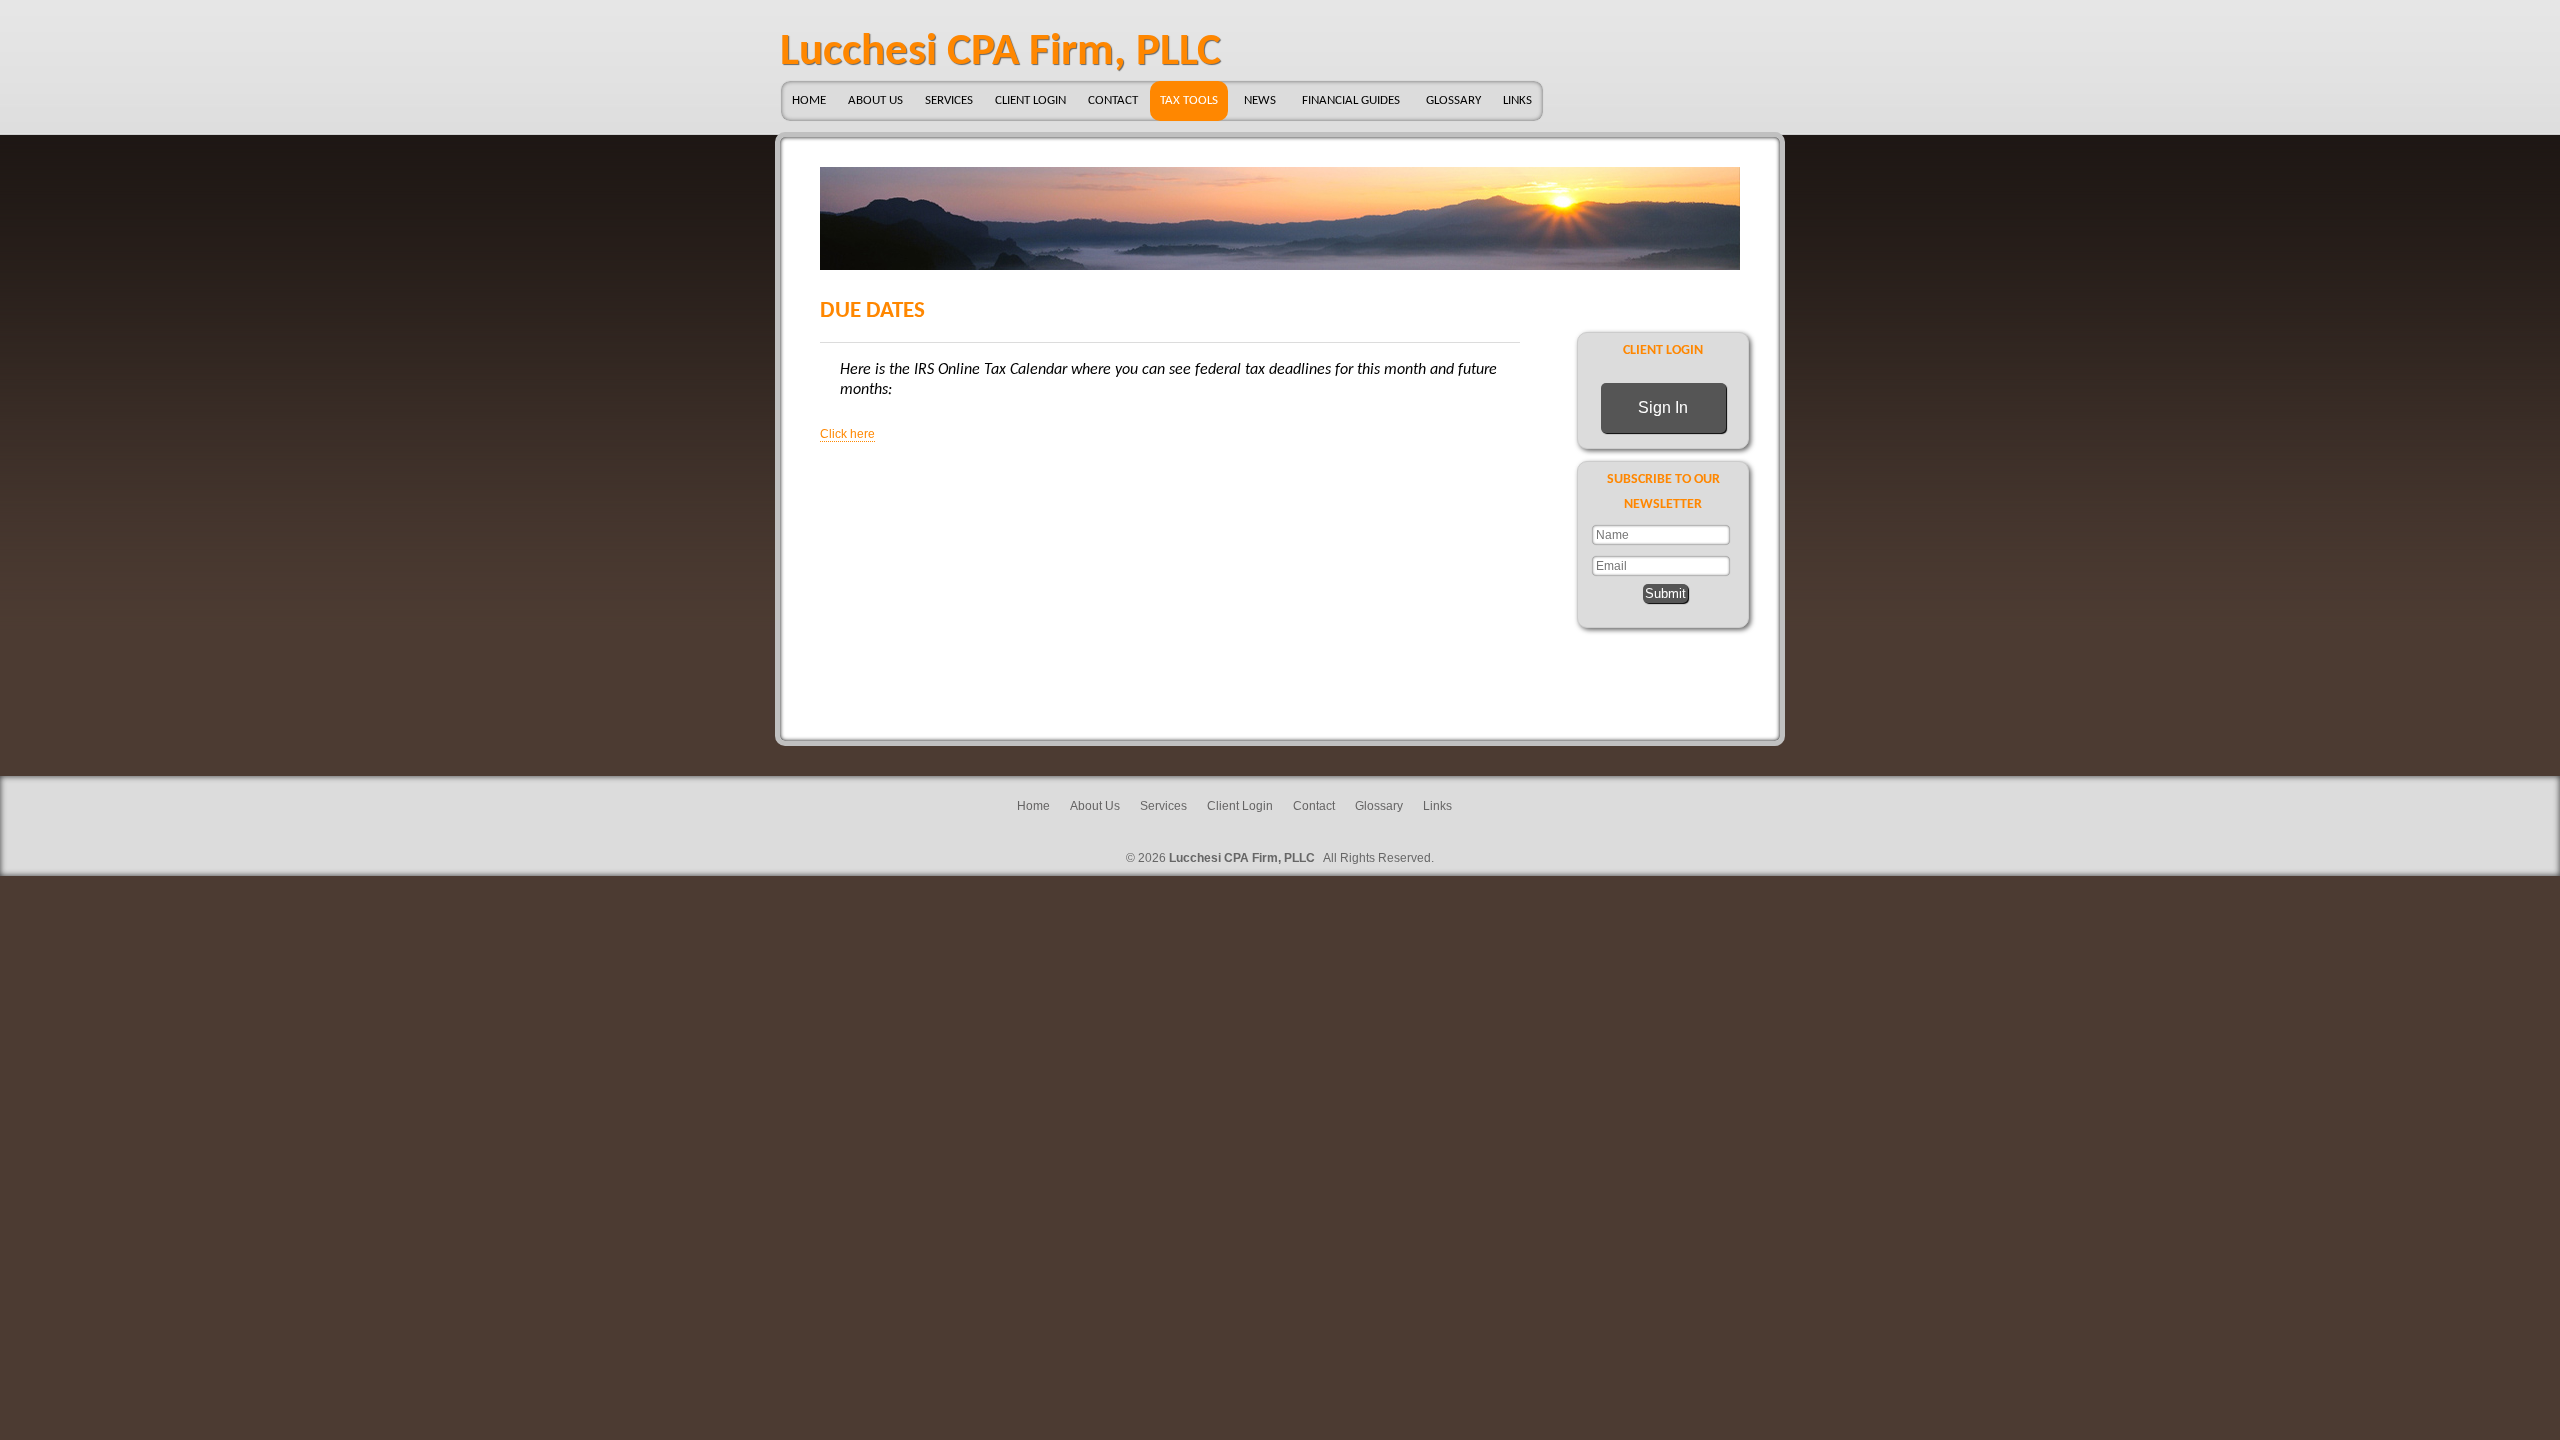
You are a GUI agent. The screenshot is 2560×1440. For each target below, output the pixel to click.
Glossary (1453, 100)
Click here (847, 434)
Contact (1113, 100)
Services (949, 100)
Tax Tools (1189, 100)
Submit (1665, 593)
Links (1517, 100)
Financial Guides (1351, 100)
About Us (875, 100)
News (1260, 100)
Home (809, 100)
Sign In (1663, 407)
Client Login (1030, 100)
